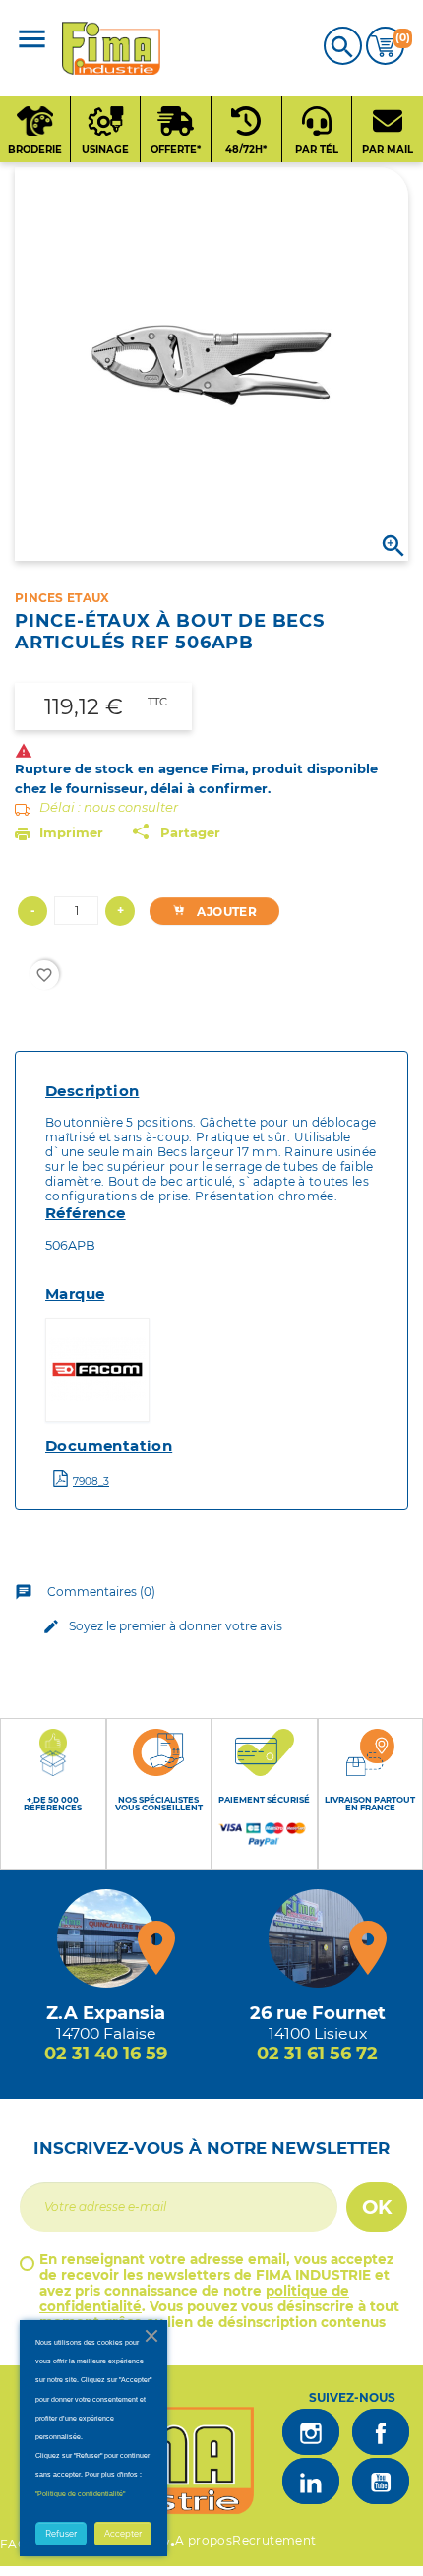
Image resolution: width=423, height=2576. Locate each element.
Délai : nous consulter (109, 807)
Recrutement (274, 2540)
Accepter (123, 2534)
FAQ (14, 2544)
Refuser (61, 2534)
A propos (204, 2540)
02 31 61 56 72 (317, 2054)
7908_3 (91, 1481)
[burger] (32, 41)
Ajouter (225, 912)
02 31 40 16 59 (106, 2054)
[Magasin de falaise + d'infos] (106, 1938)
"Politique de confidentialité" (80, 2494)
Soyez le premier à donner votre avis (162, 1626)
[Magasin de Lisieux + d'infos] (318, 1938)
